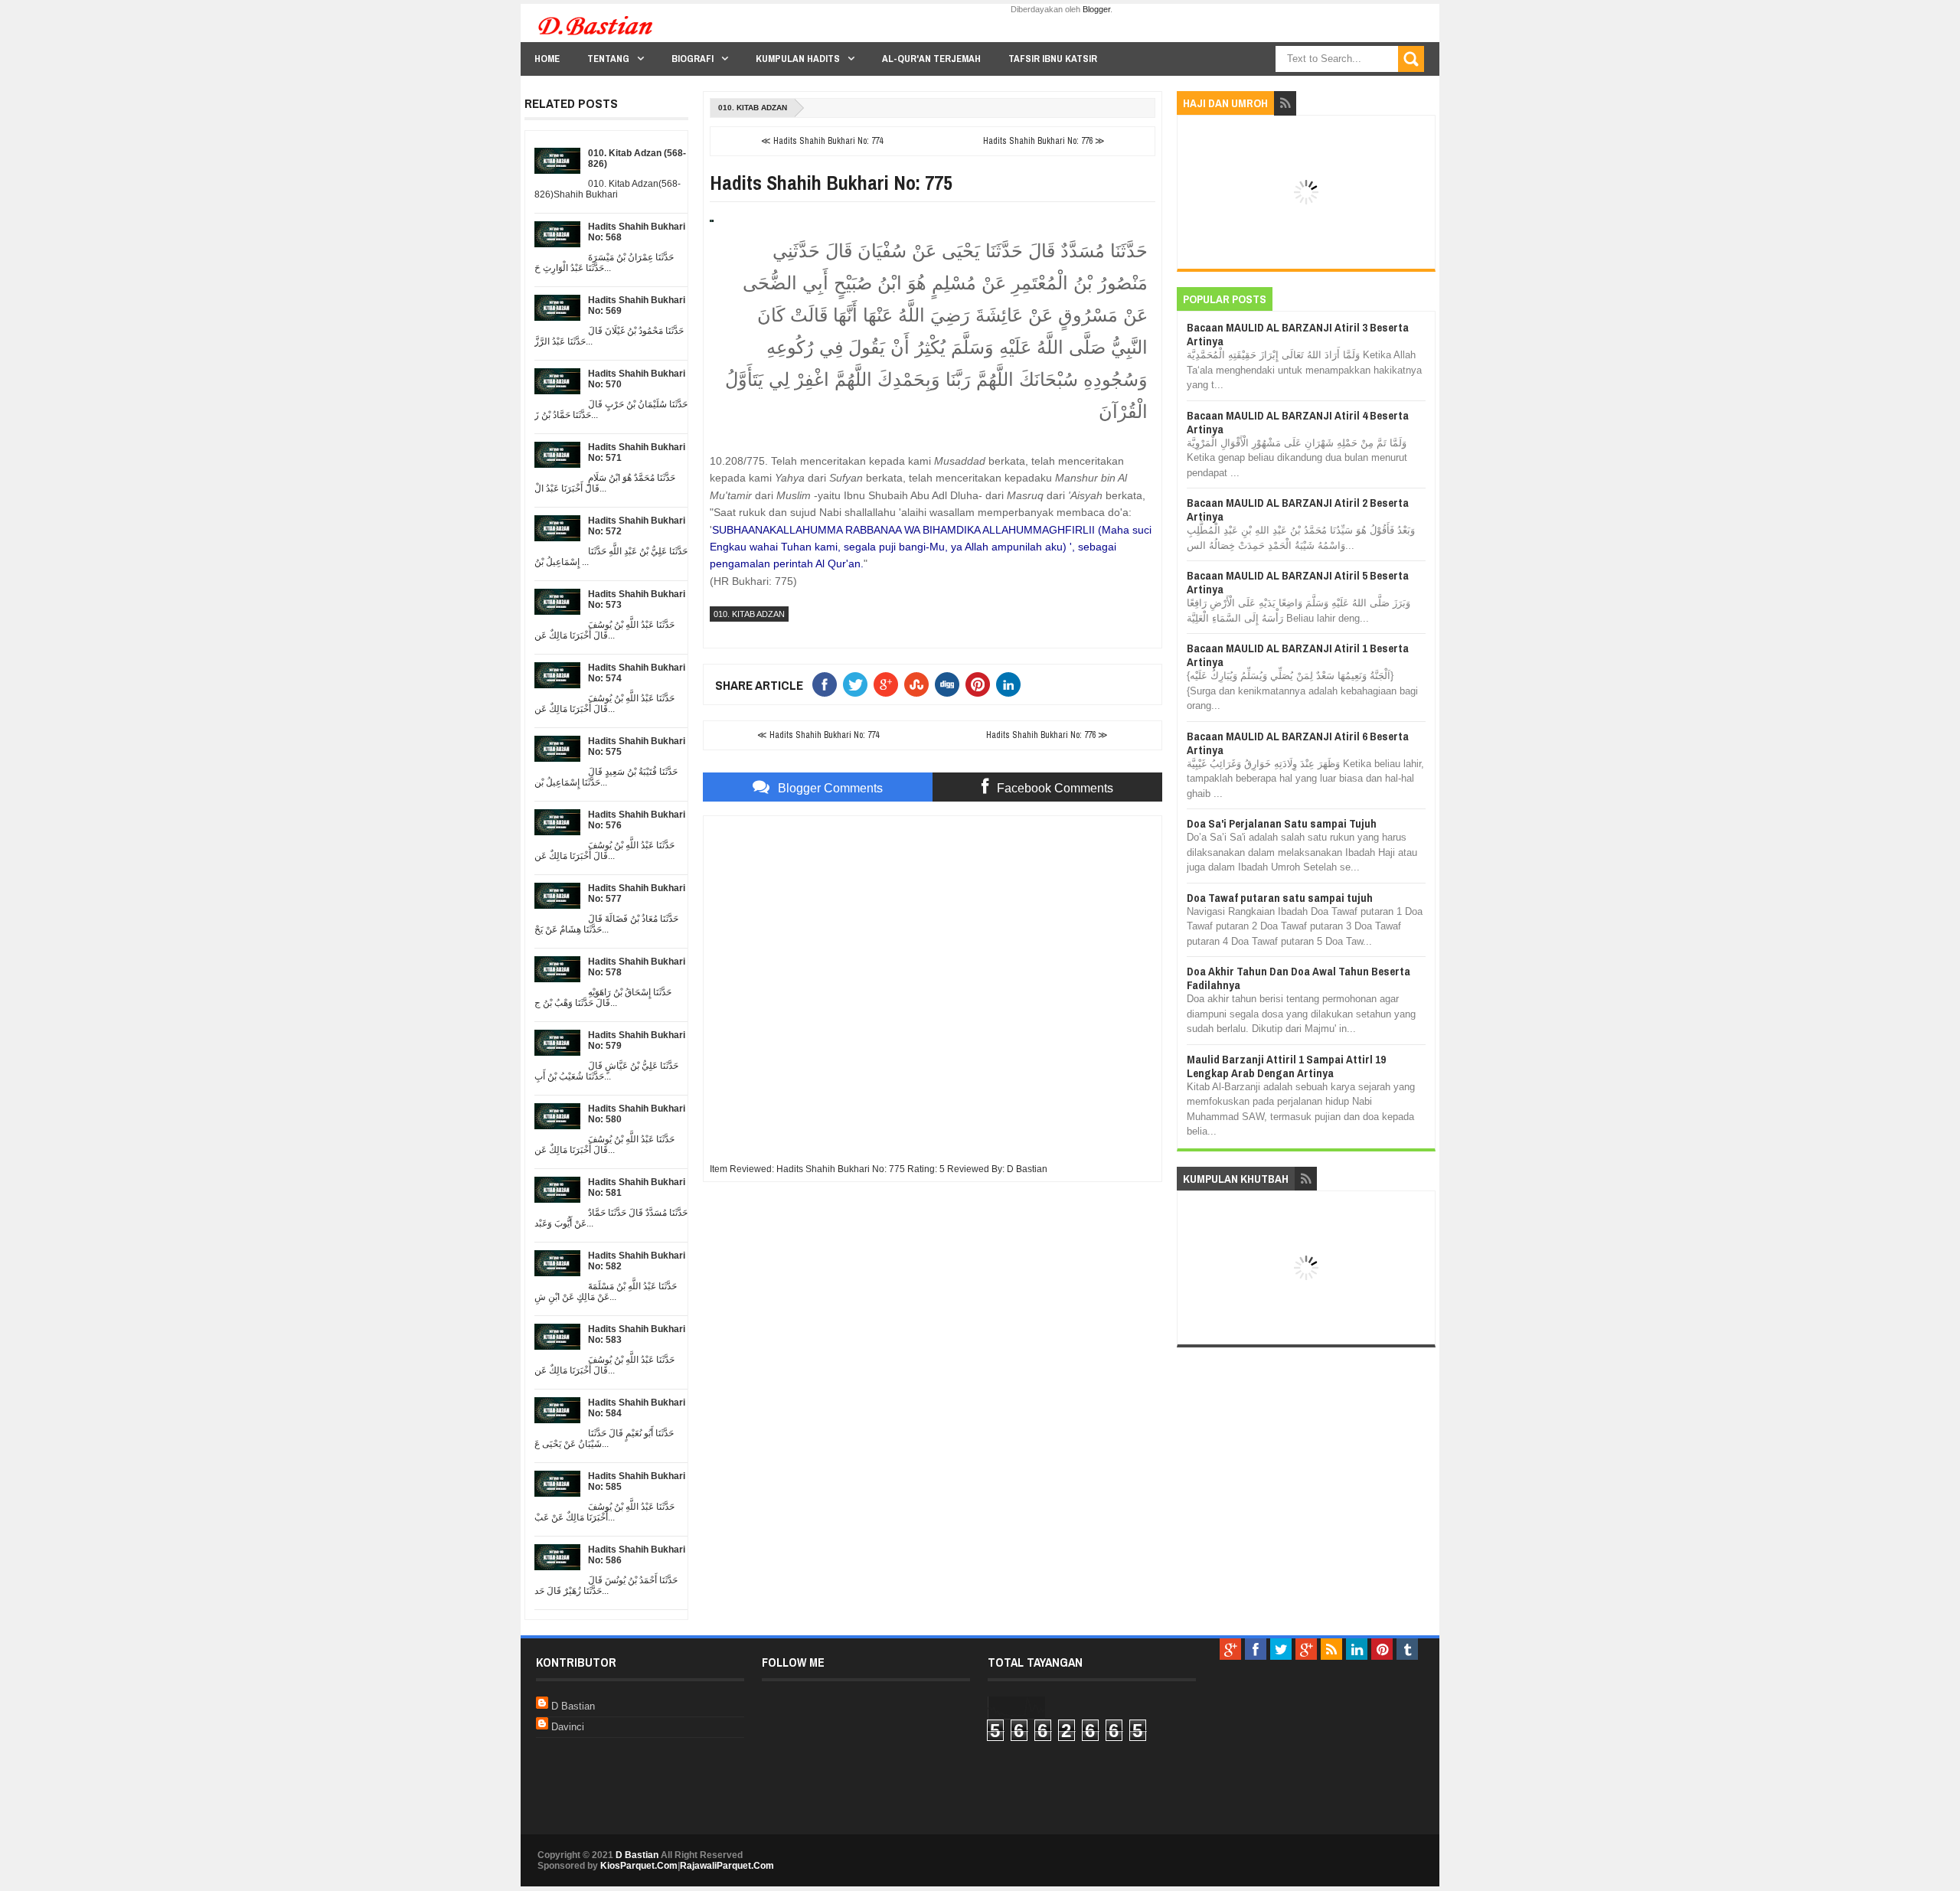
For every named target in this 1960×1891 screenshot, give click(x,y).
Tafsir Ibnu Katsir (1053, 59)
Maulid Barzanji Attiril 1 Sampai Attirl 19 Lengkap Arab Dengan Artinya (1286, 1066)
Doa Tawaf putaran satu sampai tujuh (1280, 898)
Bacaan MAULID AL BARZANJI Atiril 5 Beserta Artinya (1298, 582)
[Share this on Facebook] (828, 684)
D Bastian (573, 1706)
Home (547, 59)
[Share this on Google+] (889, 684)
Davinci (568, 1727)
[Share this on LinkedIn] (1011, 684)
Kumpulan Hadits (798, 59)
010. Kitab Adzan (753, 108)
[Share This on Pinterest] (981, 684)
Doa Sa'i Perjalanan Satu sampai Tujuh (1282, 823)
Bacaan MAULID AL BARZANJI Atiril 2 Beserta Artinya (1298, 509)
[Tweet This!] (858, 684)
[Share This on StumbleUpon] (920, 684)
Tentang (608, 59)
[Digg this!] (950, 684)
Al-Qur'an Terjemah (931, 59)
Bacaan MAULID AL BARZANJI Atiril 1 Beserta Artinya (1298, 655)
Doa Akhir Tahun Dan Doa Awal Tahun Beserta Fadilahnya (1298, 978)
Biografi (693, 59)
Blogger (1096, 9)
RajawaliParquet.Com (727, 1866)
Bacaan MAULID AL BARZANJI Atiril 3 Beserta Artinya (1298, 334)
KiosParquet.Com (639, 1866)
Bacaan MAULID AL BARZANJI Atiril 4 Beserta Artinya (1298, 422)
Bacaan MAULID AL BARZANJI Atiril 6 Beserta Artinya (1298, 743)
